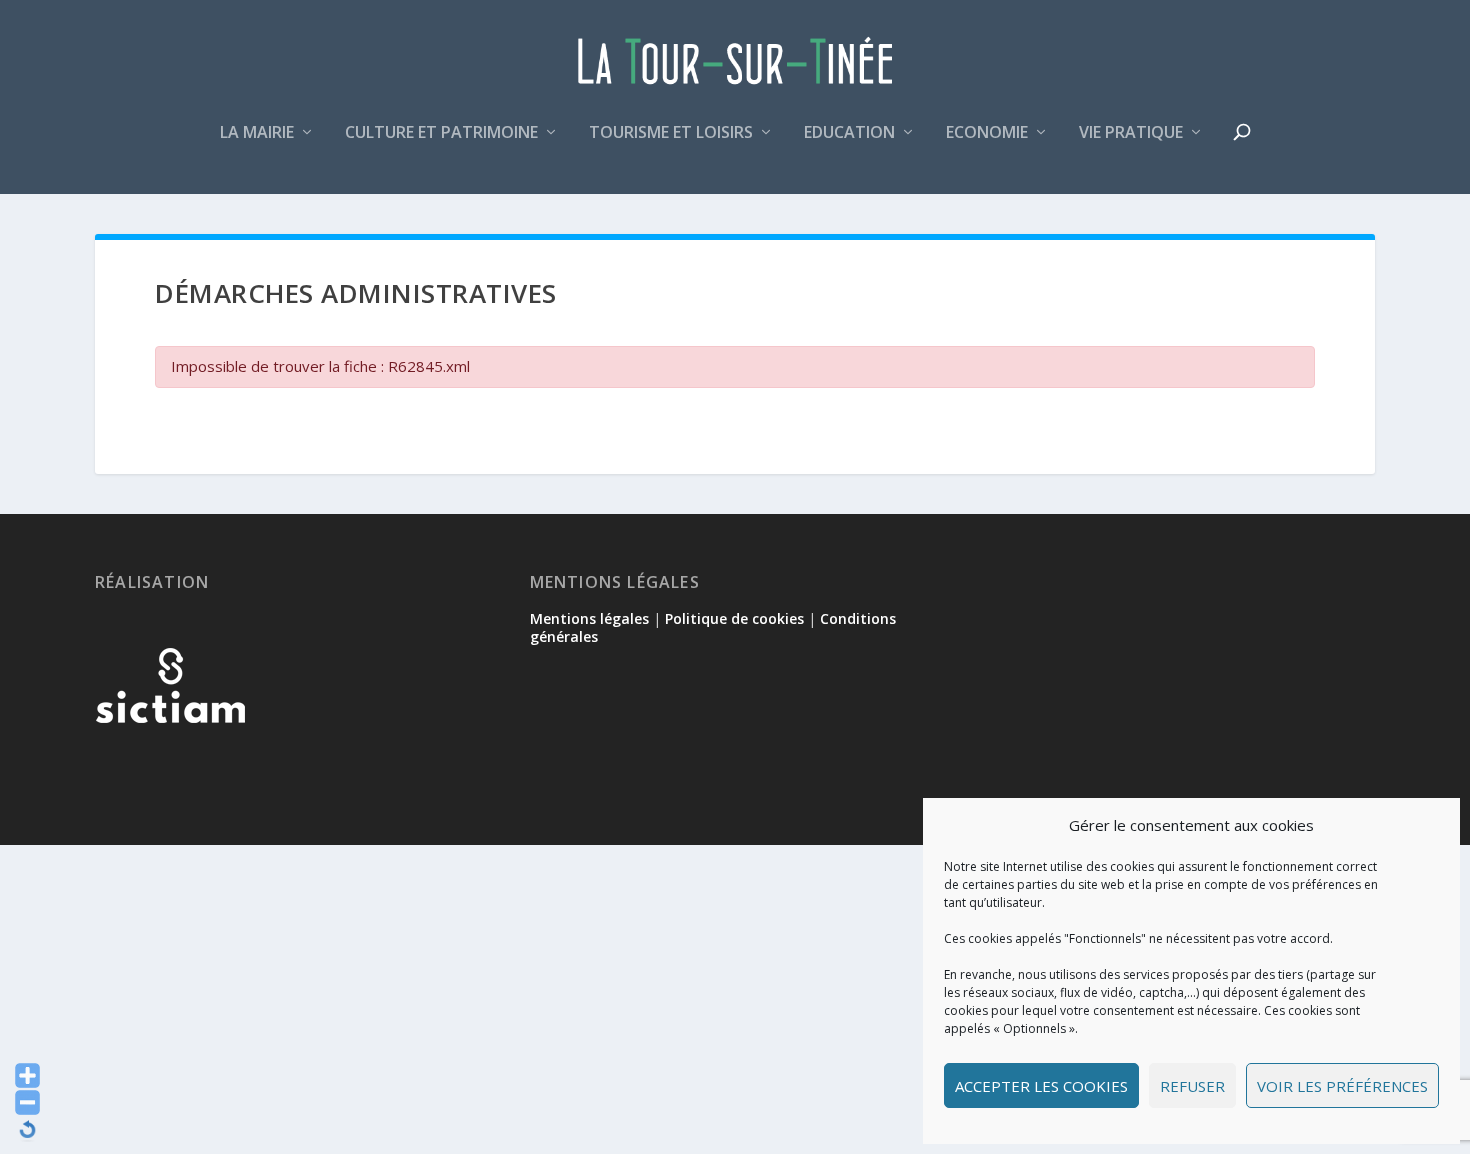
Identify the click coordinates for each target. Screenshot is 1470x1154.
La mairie (257, 133)
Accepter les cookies (1041, 1086)
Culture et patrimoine (441, 133)
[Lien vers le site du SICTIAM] (170, 755)
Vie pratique (1131, 133)
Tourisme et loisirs (671, 133)
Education (849, 133)
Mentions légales (589, 618)
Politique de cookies (734, 618)
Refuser (1192, 1086)
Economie (987, 133)
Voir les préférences (1342, 1086)
